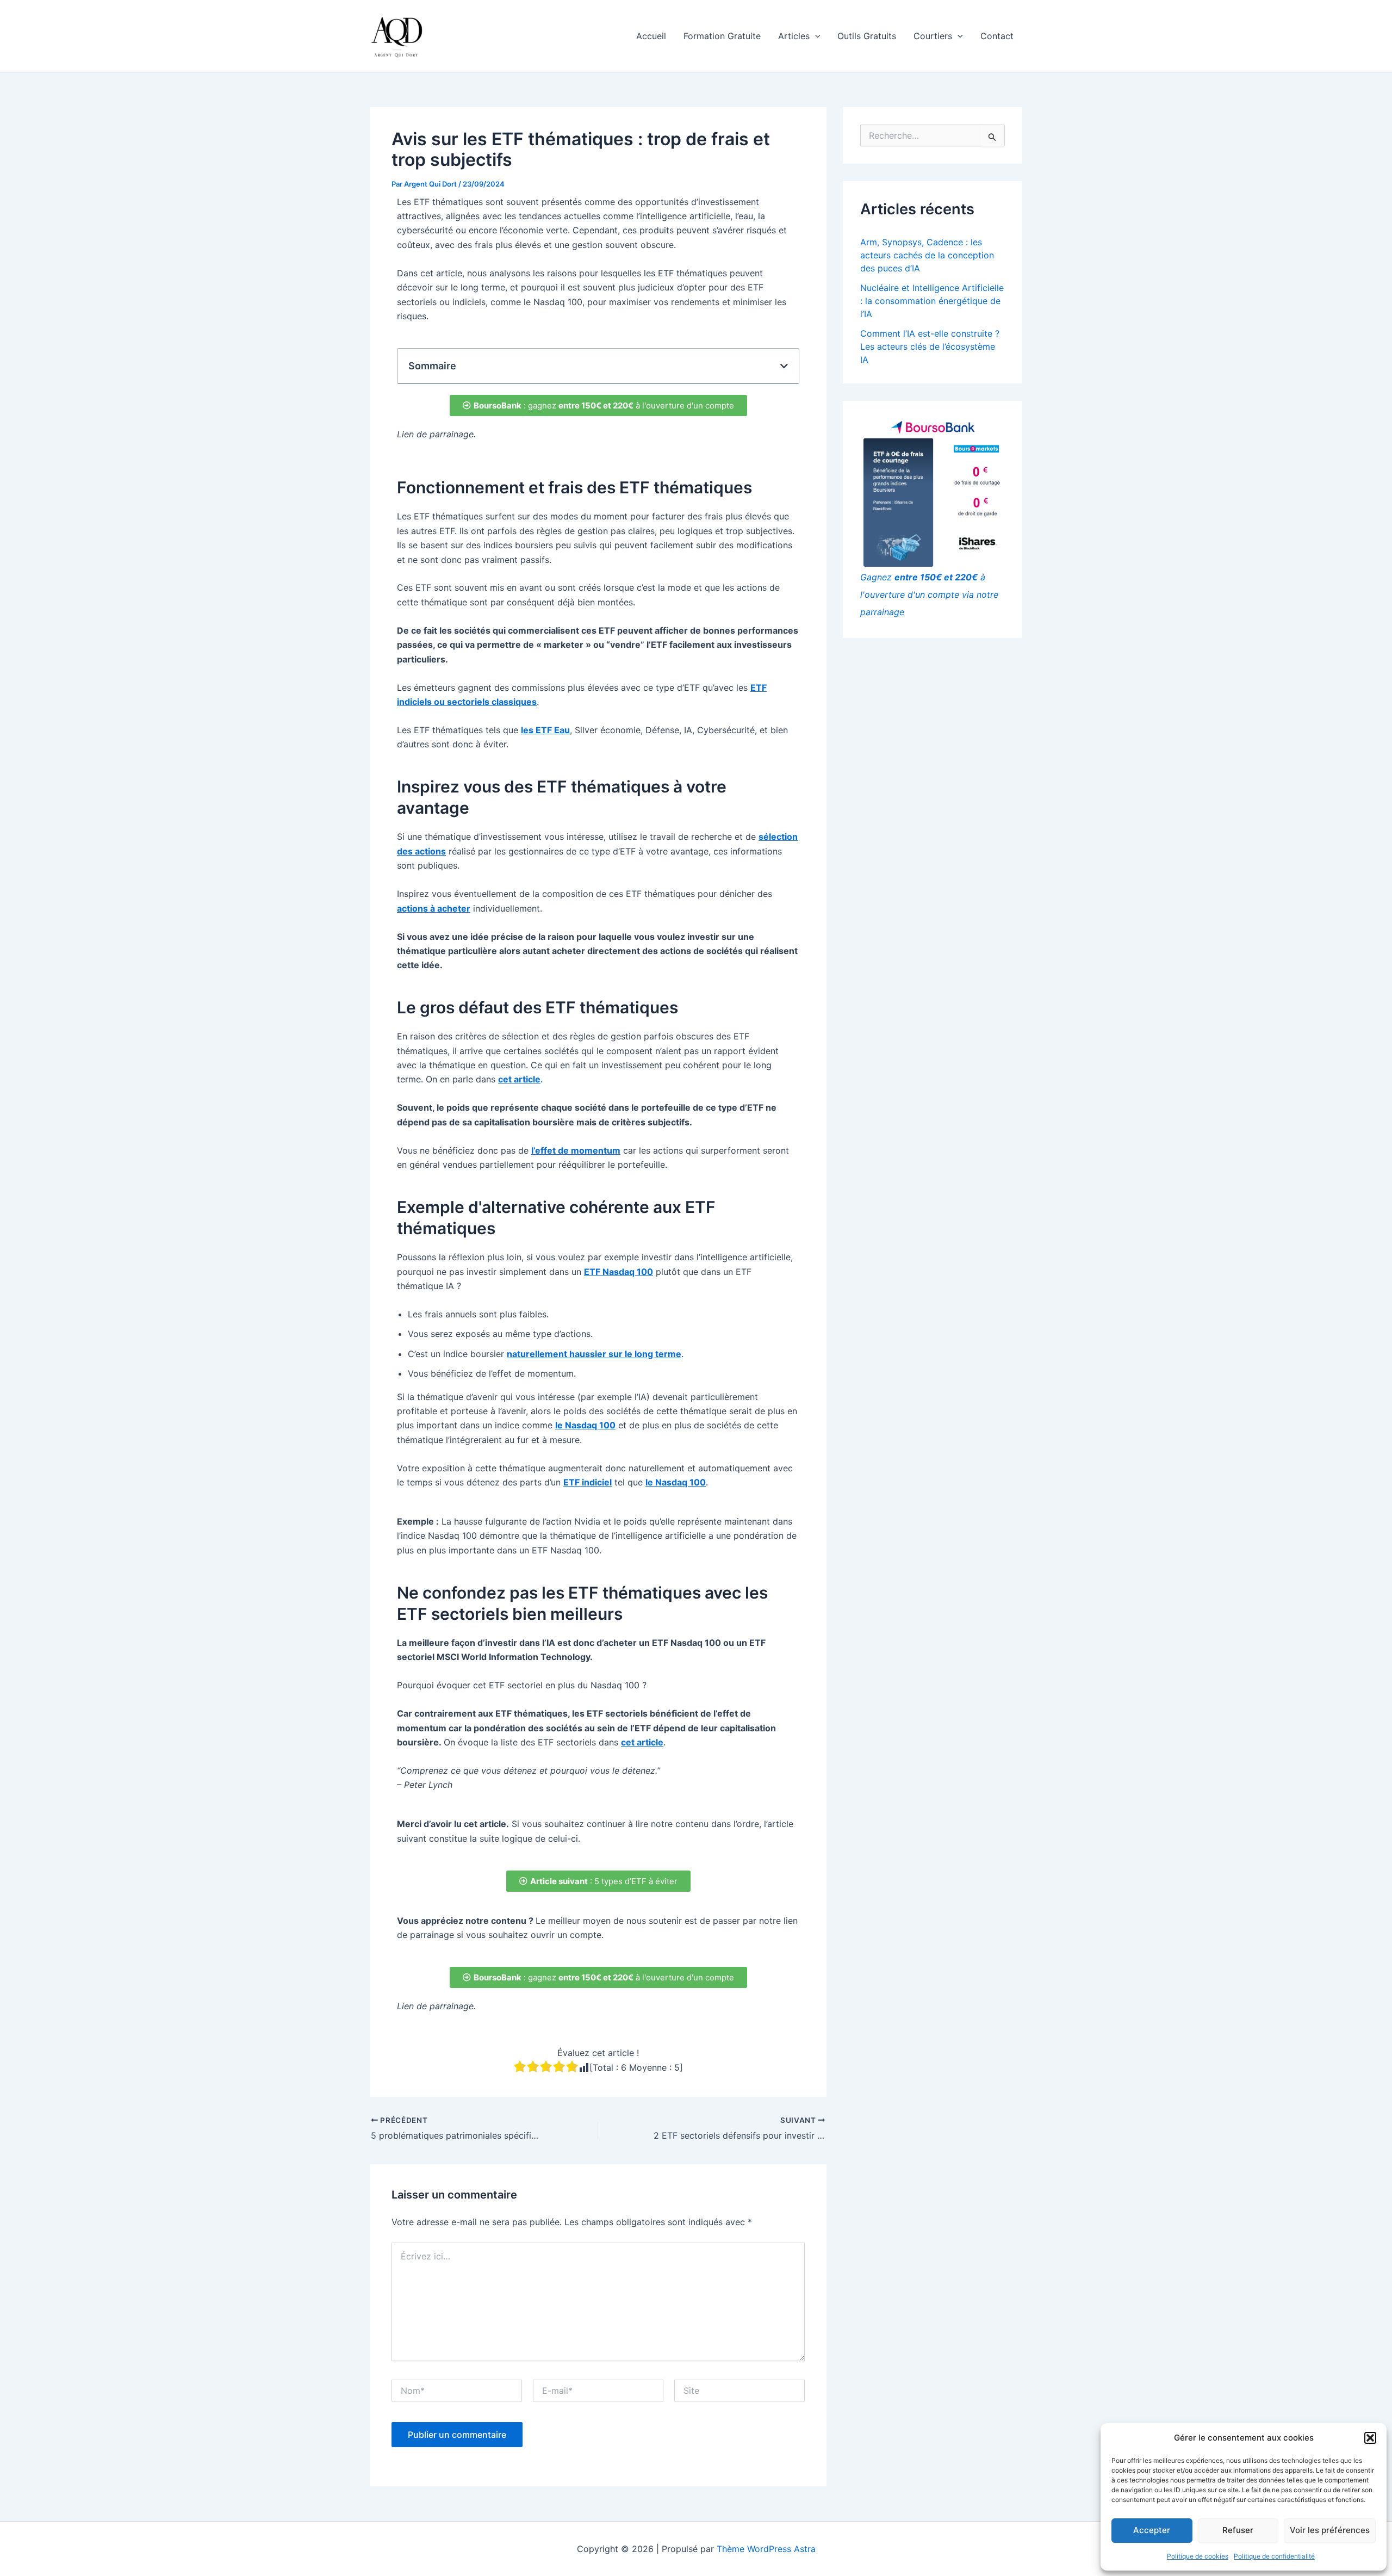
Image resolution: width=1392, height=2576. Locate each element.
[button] (1370, 2438)
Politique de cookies (1198, 2556)
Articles (794, 36)
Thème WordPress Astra (766, 2549)
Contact (997, 36)
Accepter (1152, 2530)
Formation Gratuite (722, 36)
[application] (815, 36)
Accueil (651, 36)
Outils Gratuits (867, 36)
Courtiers (933, 36)
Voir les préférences (1330, 2530)
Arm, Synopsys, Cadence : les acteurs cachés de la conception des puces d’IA (927, 255)
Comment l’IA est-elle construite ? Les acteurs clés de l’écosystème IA (930, 346)
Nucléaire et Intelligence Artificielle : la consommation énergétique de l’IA (932, 301)
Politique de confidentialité (1274, 2556)
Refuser (1238, 2530)
